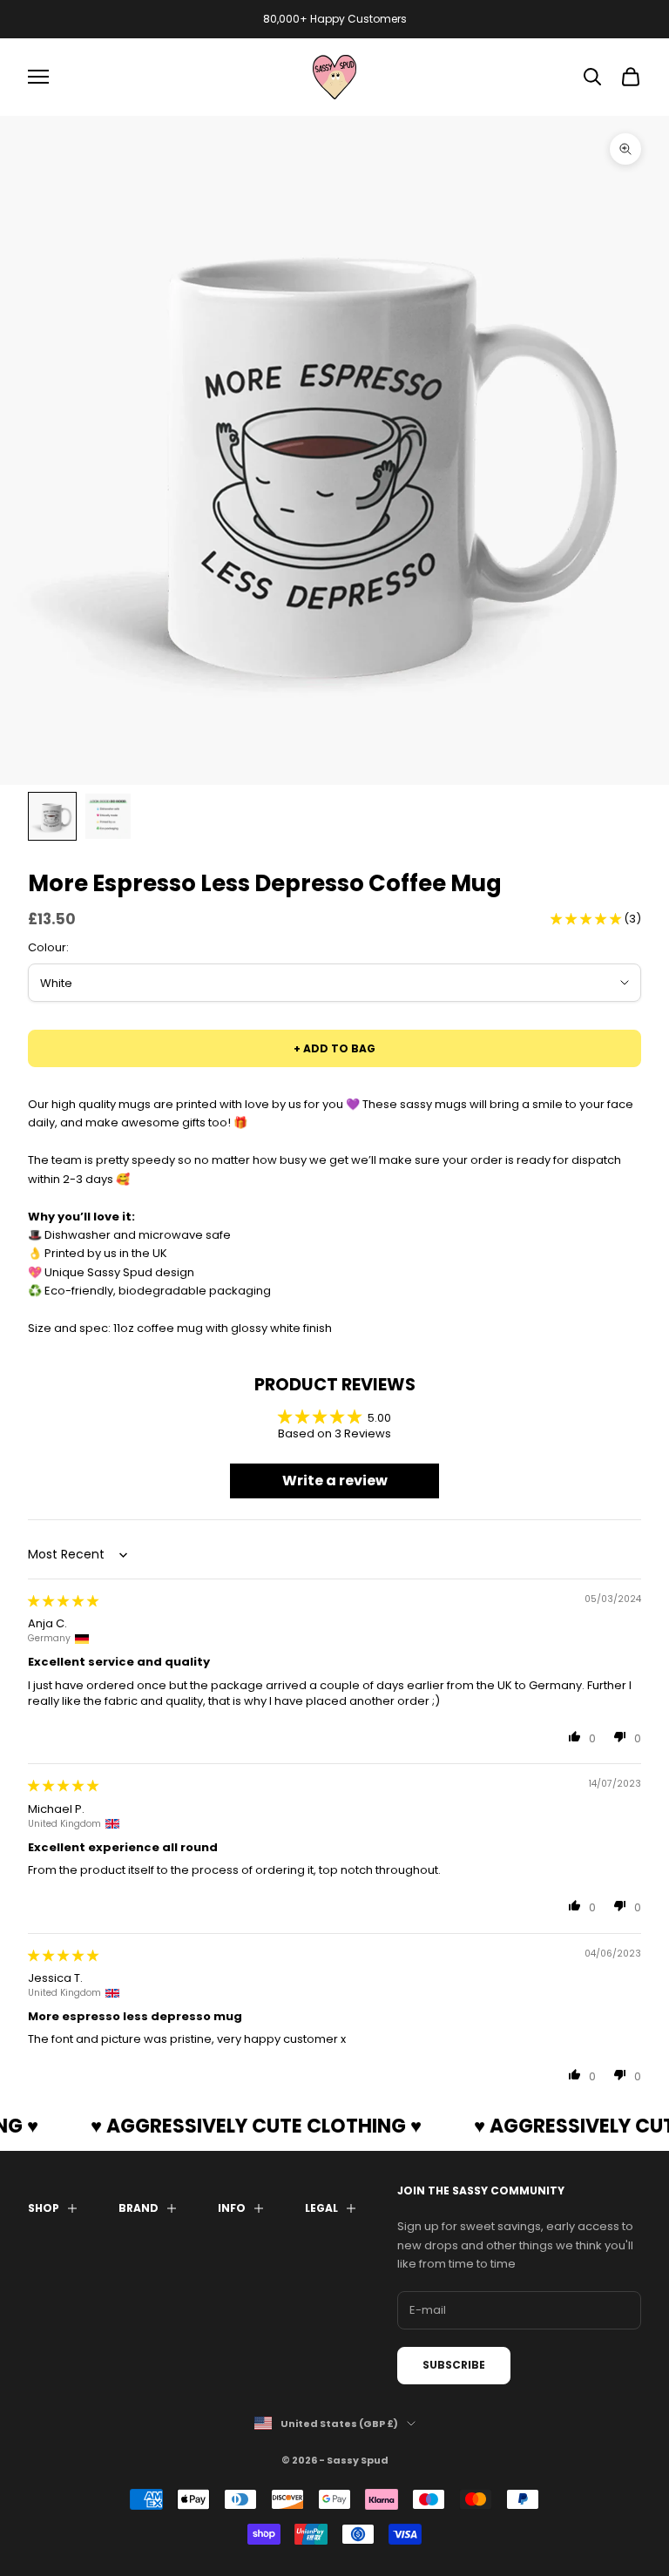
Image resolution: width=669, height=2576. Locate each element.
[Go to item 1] (52, 816)
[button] (587, 919)
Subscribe (454, 2365)
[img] (63, 1601)
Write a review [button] (335, 1481)
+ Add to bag (334, 1048)
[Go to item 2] (108, 816)
